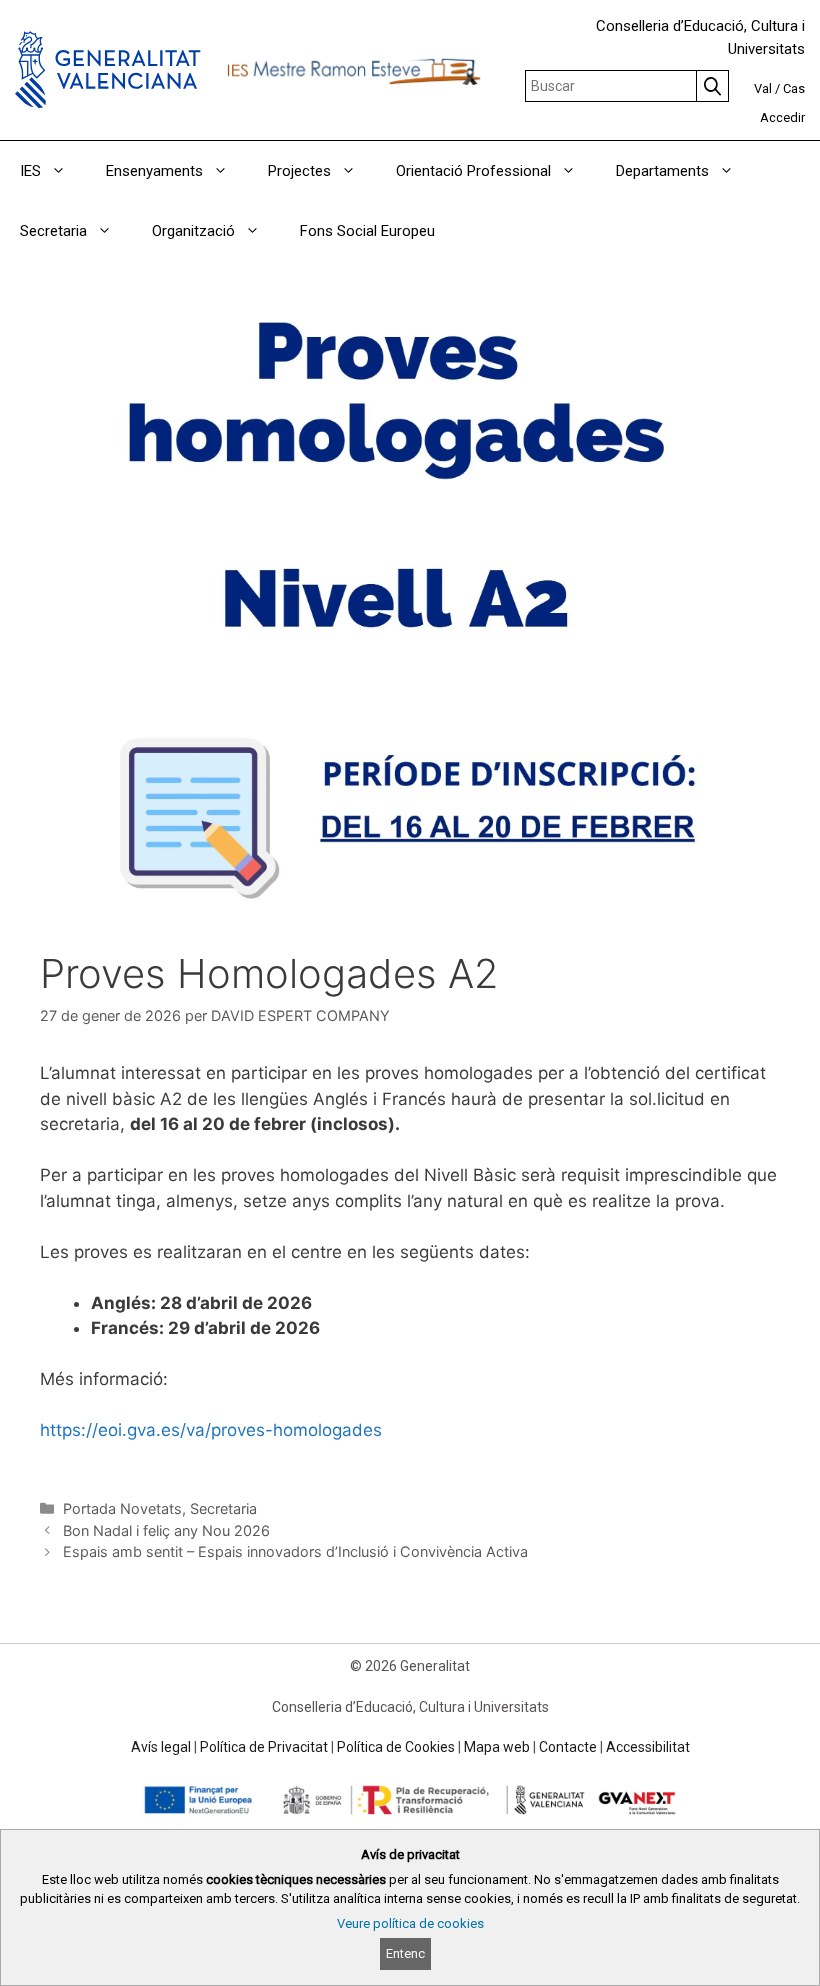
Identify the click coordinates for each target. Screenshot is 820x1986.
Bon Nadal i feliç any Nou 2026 (166, 1530)
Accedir (782, 117)
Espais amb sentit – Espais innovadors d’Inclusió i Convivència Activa (295, 1551)
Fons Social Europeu (367, 231)
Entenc (405, 1953)
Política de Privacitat (264, 1747)
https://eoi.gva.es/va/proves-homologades (211, 1430)
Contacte (568, 1747)
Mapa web (497, 1747)
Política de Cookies (396, 1747)
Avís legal (161, 1747)
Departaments (662, 171)
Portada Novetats (122, 1508)
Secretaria (223, 1508)
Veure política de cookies (410, 1923)
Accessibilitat (648, 1747)
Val (763, 88)
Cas (794, 88)
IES (30, 171)
